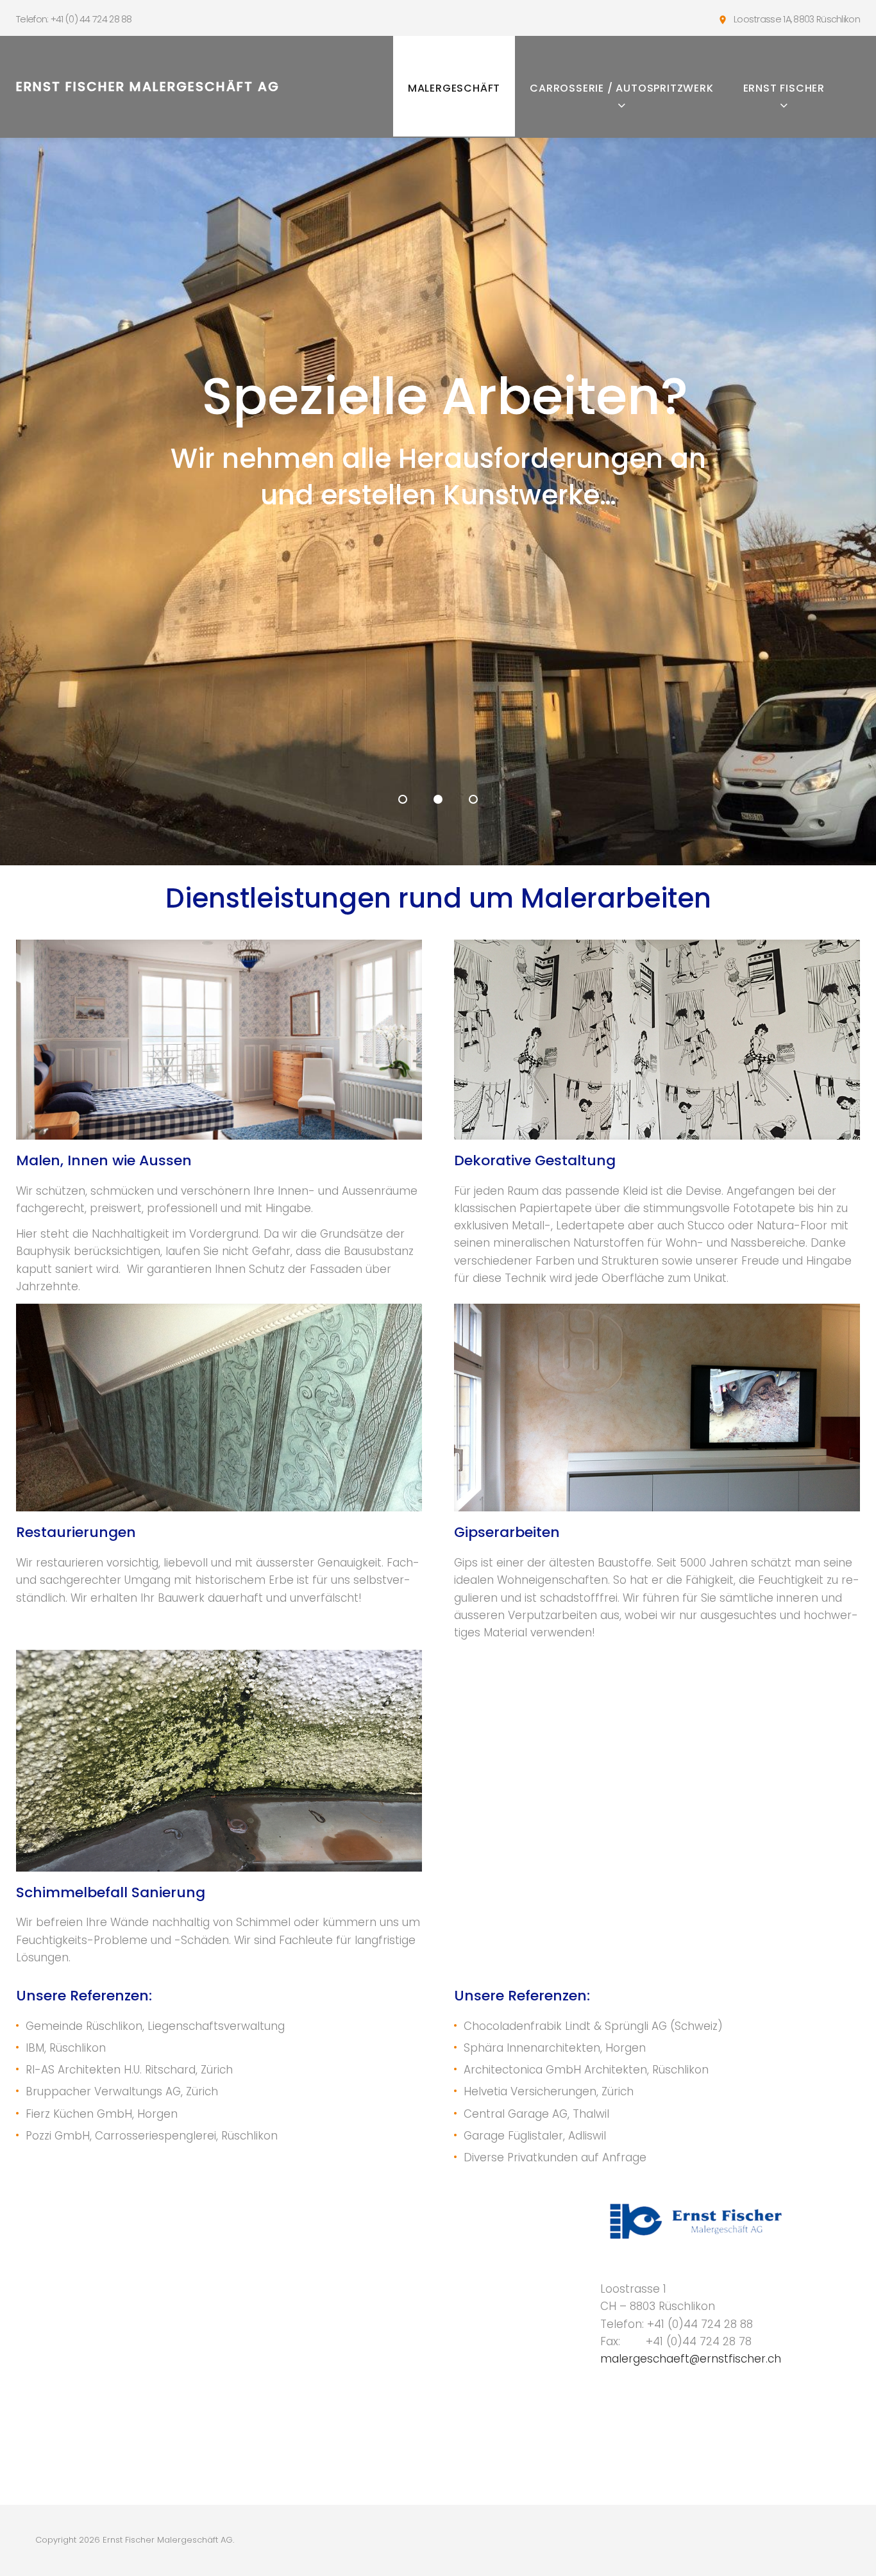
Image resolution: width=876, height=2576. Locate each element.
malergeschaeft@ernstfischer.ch (691, 2359)
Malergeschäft (454, 88)
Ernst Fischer (784, 88)
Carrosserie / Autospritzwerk (621, 88)
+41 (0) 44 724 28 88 (91, 19)
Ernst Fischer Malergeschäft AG (148, 87)
